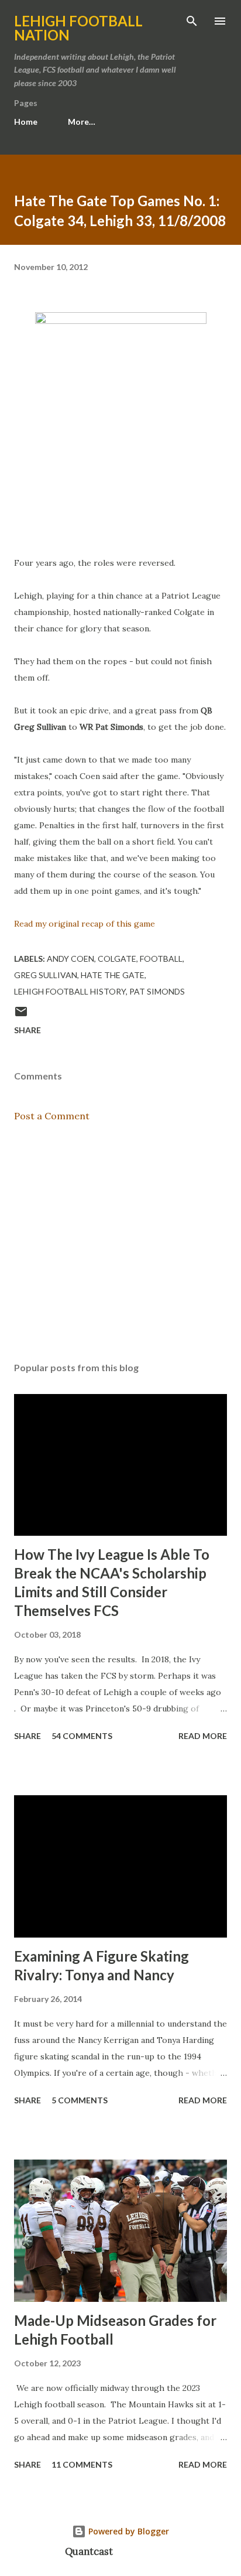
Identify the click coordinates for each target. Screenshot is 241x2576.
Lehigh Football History (70, 991)
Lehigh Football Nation (78, 28)
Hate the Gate (113, 975)
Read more (203, 1736)
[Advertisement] (120, 1242)
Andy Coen (70, 959)
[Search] (192, 21)
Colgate (117, 959)
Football (161, 959)
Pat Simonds (157, 991)
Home (26, 122)
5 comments (80, 2100)
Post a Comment (52, 1116)
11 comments (82, 2464)
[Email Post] (21, 1015)
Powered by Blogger (128, 2531)
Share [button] (27, 1030)
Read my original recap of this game (85, 924)
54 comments (82, 1736)
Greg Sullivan (46, 975)
